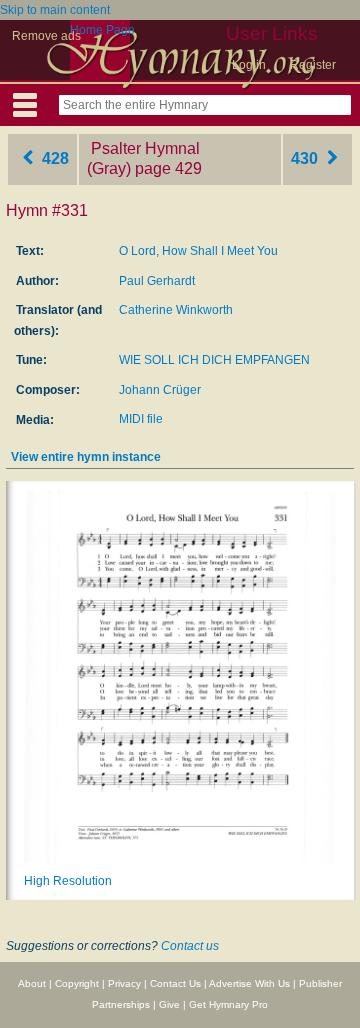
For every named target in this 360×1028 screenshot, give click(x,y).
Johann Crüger (160, 390)
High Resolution (68, 881)
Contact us (190, 946)
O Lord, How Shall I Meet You (198, 251)
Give (169, 1004)
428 (53, 158)
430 (306, 158)
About (32, 983)
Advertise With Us (249, 983)
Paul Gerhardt (157, 281)
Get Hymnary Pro (228, 1004)
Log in (249, 65)
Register (313, 65)
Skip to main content (55, 10)
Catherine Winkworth (176, 310)
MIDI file (141, 419)
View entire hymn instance (86, 457)
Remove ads (46, 36)
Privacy (124, 983)
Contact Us (175, 983)
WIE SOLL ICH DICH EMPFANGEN (214, 360)
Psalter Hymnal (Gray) (143, 159)
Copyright (77, 983)
